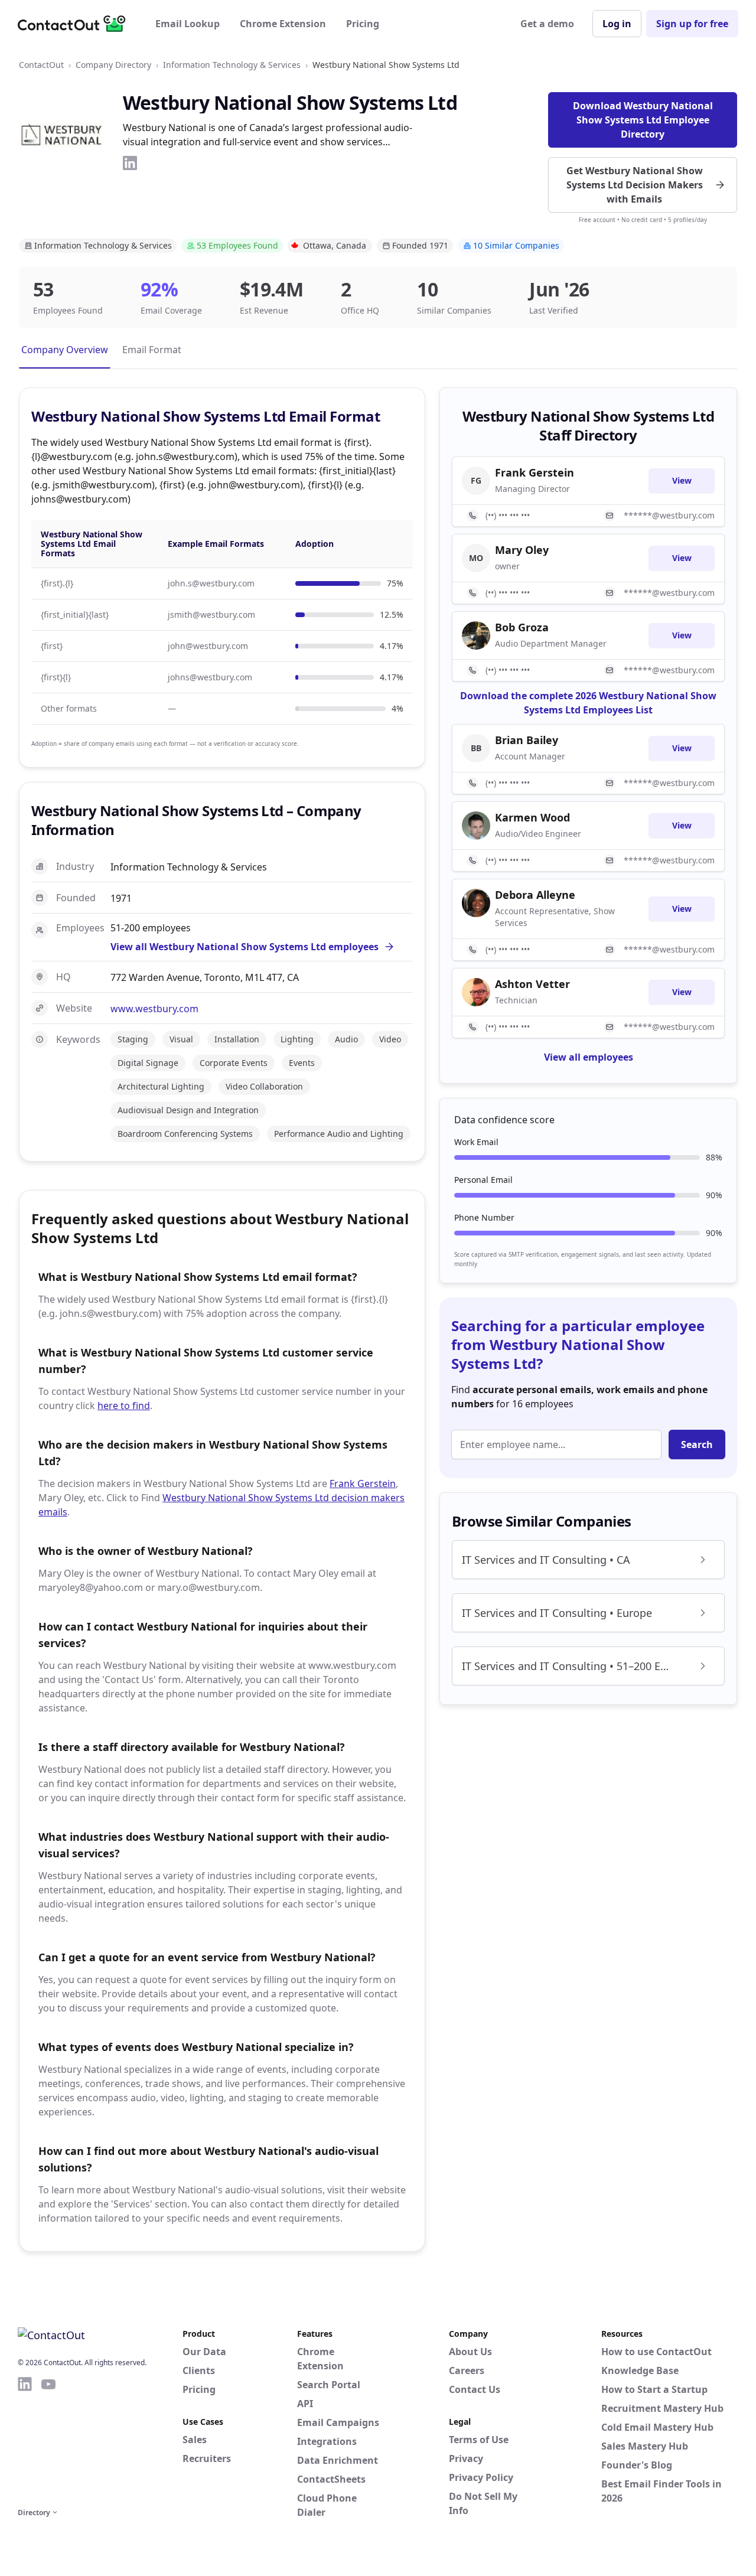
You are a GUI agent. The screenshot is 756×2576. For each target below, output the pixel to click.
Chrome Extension (283, 24)
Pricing (363, 24)
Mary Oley (522, 550)
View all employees (589, 1057)
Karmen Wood (532, 817)
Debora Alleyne (535, 895)
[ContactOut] (76, 24)
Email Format (152, 350)
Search (697, 1444)
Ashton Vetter (532, 984)
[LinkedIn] (130, 163)
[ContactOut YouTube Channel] (48, 2440)
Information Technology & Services (232, 65)
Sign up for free (692, 24)
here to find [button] (124, 1406)
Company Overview (65, 350)
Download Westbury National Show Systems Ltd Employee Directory (643, 120)
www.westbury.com (154, 1009)
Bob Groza (522, 627)
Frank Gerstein (363, 1483)
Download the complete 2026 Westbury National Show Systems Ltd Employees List (588, 703)
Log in (617, 24)
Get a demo (547, 24)
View (682, 480)
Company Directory (113, 65)
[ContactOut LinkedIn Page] (25, 2440)
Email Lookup (188, 24)
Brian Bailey (527, 740)
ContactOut (41, 65)
